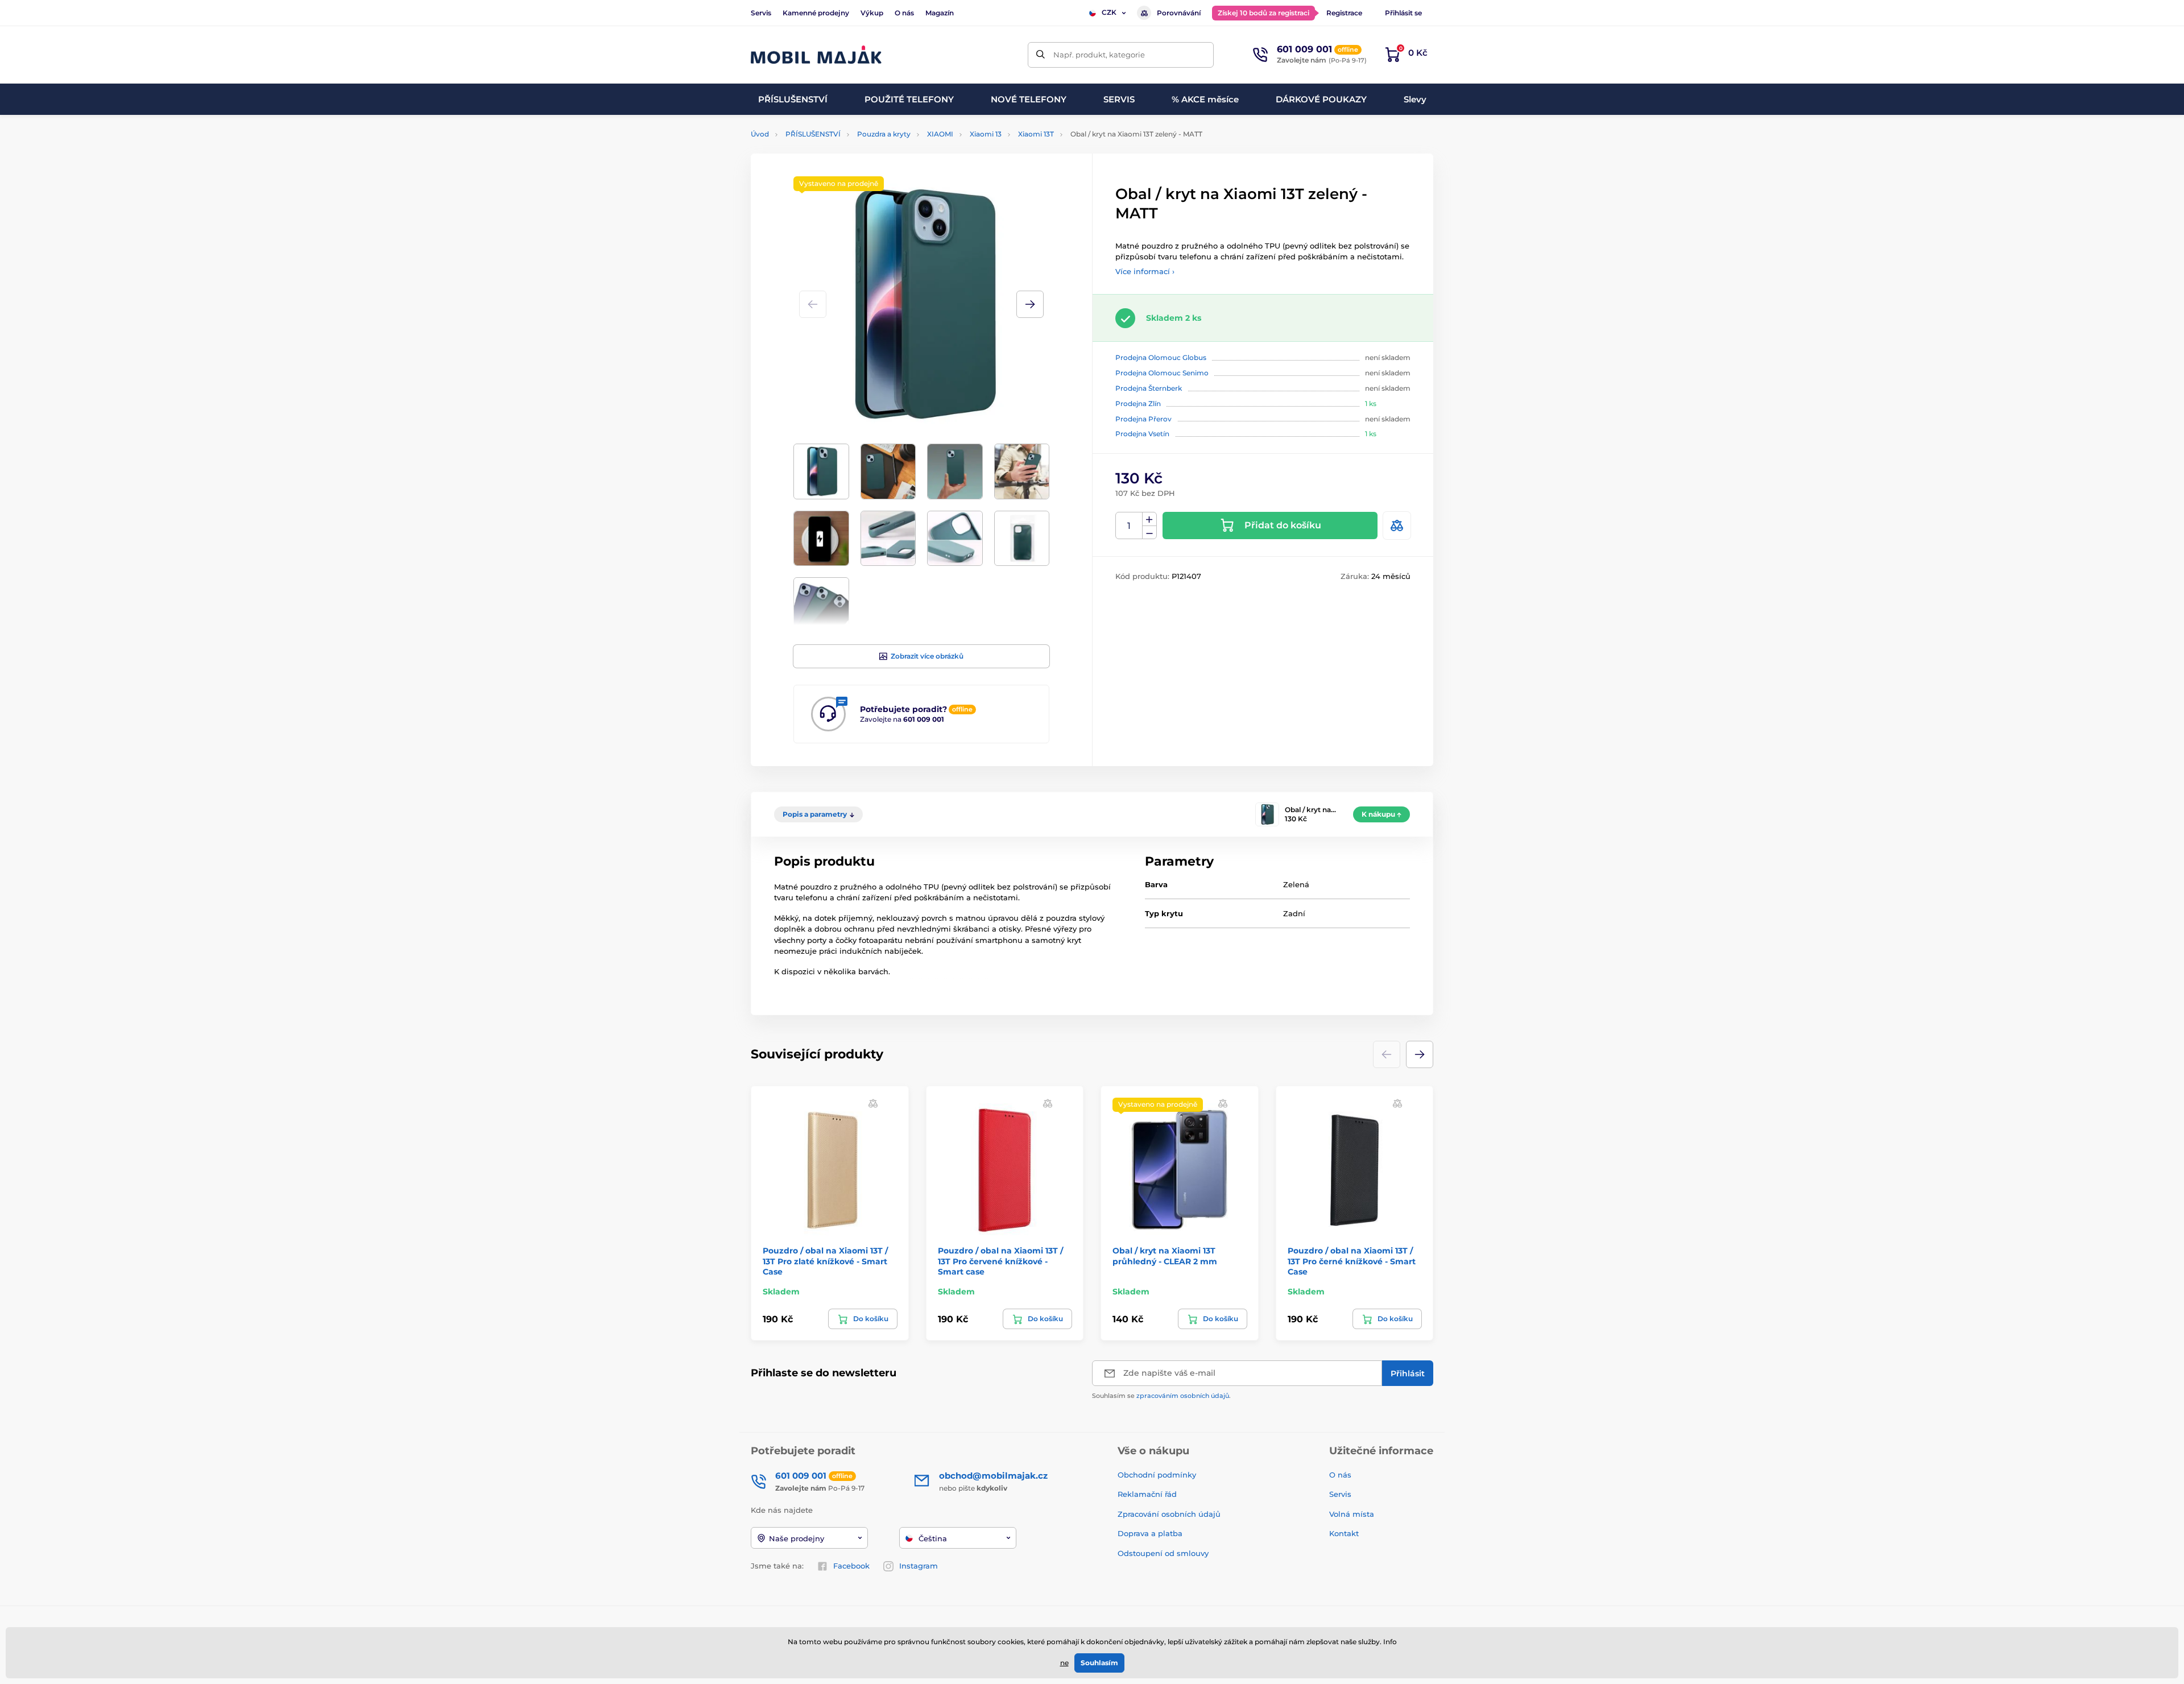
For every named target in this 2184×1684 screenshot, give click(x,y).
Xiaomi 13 (986, 134)
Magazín (940, 13)
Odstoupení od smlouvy (1164, 1553)
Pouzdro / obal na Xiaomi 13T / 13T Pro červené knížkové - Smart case (1000, 1261)
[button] (1030, 304)
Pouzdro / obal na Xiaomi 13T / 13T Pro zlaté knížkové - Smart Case (825, 1261)
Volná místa (1352, 1514)
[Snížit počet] (1149, 533)
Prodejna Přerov (1143, 419)
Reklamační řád (1147, 1494)
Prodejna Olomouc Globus (1161, 357)
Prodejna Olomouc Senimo (1162, 373)
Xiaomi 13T (1036, 134)
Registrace (1344, 13)
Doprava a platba (1150, 1533)
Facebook (851, 1566)
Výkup (872, 13)
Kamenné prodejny (816, 13)
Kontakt (1344, 1533)
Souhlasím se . (1161, 1396)
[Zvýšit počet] (1149, 519)
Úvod (760, 134)
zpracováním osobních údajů (1183, 1396)
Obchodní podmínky (1157, 1475)
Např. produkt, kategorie (1099, 55)
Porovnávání (1179, 13)
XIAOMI (940, 134)
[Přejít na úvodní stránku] (816, 55)
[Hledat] (1041, 55)
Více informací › (1145, 271)
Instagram (919, 1566)
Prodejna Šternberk (1149, 388)
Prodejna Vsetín (1142, 434)
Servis (761, 13)
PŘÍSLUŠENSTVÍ (813, 134)
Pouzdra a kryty (884, 134)
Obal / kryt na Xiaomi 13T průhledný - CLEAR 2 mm (1165, 1256)
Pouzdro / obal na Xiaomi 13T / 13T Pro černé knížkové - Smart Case (1352, 1261)
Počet (1129, 526)
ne (1064, 1663)
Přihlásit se (1403, 13)
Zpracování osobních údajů (1169, 1514)
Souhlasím (1099, 1663)
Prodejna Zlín (1138, 404)
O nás (904, 13)
